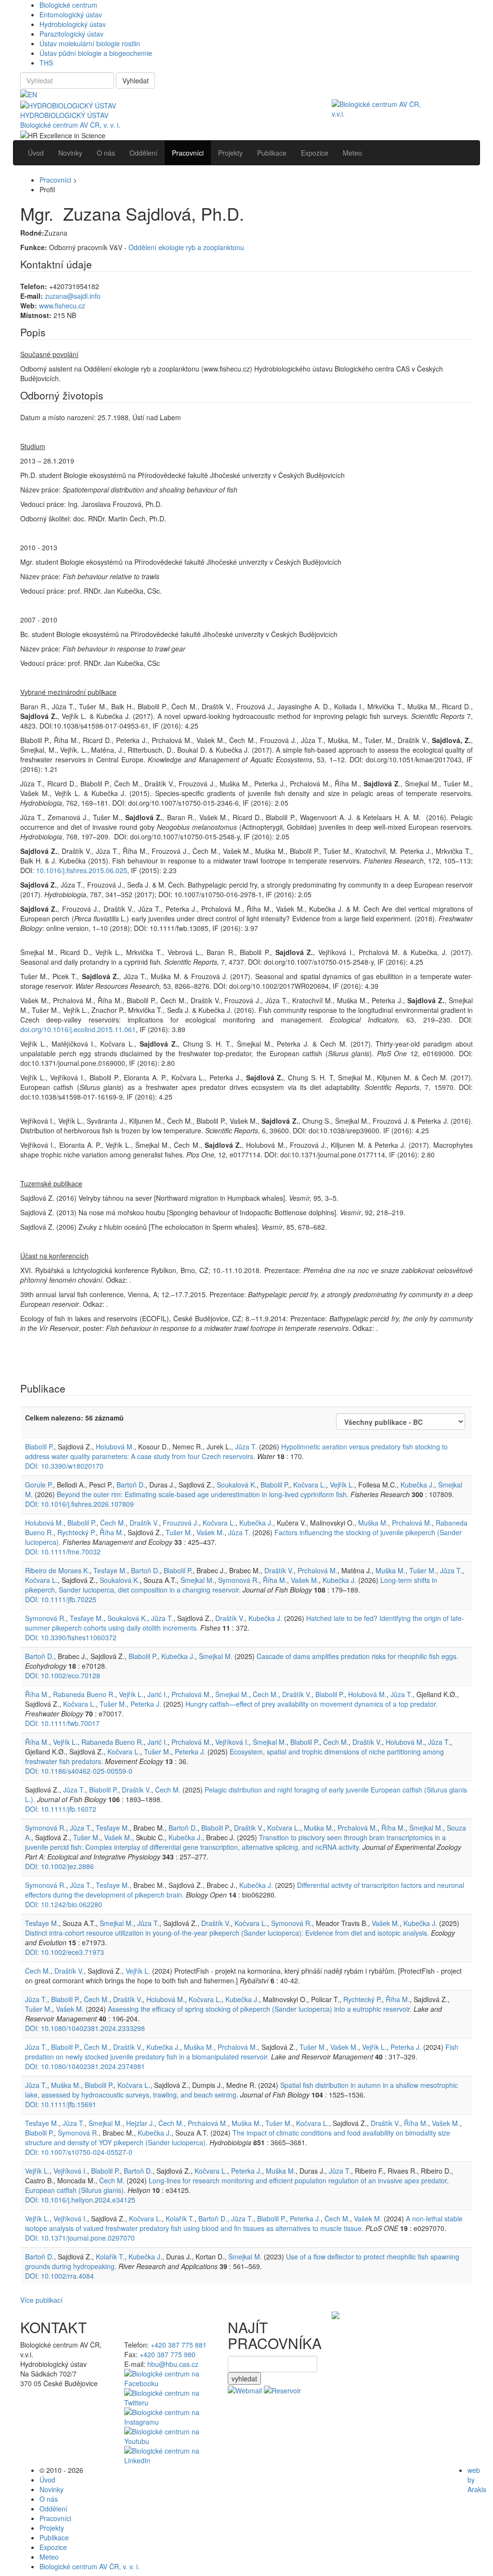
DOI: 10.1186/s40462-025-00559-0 (79, 1771)
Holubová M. (115, 1447)
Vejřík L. (342, 1485)
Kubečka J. (417, 1485)
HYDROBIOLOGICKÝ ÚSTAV (64, 115)
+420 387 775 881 (179, 2345)
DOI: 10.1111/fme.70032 (63, 1552)
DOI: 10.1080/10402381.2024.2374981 (85, 2066)
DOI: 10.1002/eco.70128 (63, 1675)
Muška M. (373, 1523)
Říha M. (112, 1532)
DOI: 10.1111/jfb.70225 (61, 1599)
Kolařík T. (180, 2218)
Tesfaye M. (110, 1570)
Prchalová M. (412, 1523)
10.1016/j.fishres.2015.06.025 (82, 870)
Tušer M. (179, 1532)
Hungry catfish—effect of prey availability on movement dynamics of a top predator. (311, 1704)
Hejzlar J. (140, 2123)
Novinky (52, 2489)
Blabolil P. (39, 1447)
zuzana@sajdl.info (73, 296)
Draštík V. (144, 1523)
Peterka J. (146, 1704)
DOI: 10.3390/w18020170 (64, 1466)
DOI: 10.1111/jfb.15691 (61, 2104)
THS (46, 63)
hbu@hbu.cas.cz (173, 2364)
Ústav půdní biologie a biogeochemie (96, 53)
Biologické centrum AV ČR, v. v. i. (70, 125)
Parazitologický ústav (71, 34)
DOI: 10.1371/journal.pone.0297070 (80, 2238)
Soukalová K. (237, 1485)
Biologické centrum (68, 5)
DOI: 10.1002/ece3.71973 (65, 1952)
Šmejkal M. (197, 1580)
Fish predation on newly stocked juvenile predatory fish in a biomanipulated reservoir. (242, 2052)
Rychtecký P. (77, 1532)
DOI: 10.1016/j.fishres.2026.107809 (79, 1504)
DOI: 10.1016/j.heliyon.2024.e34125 (80, 2200)
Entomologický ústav (71, 14)
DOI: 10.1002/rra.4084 (59, 2276)
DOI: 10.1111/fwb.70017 (62, 1723)
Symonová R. (239, 1580)
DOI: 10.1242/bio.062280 (64, 1904)
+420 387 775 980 (168, 2354)
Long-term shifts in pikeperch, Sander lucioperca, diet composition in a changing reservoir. (231, 1585)
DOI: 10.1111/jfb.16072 (61, 1809)
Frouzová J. (181, 1523)
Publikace (54, 2537)
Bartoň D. (131, 1485)
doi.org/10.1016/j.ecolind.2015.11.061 (78, 1029)
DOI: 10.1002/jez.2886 (59, 1866)
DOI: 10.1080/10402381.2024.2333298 (85, 2028)
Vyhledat (136, 80)
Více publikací (41, 2300)
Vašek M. (210, 1532)
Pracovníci (55, 180)
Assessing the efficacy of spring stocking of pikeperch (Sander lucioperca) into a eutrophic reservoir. (260, 2009)
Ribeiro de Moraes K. (57, 1570)
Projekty (52, 2528)
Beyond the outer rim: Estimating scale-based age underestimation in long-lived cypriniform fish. (203, 1494)
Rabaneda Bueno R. (84, 1694)
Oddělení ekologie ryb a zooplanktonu (186, 247)
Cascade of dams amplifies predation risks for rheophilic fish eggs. (357, 1656)
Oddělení (53, 2509)
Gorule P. (39, 1485)
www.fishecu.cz (62, 305)
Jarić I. (157, 1694)
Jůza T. (246, 1447)
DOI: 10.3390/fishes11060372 (71, 1637)
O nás (49, 2499)
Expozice (53, 2547)
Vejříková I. (232, 1742)
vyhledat (244, 2378)
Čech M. (113, 1523)
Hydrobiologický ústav (73, 24)
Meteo (49, 2557)
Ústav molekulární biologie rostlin (90, 43)
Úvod (47, 2480)
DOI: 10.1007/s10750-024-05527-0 (79, 2152)
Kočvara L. (310, 1485)
